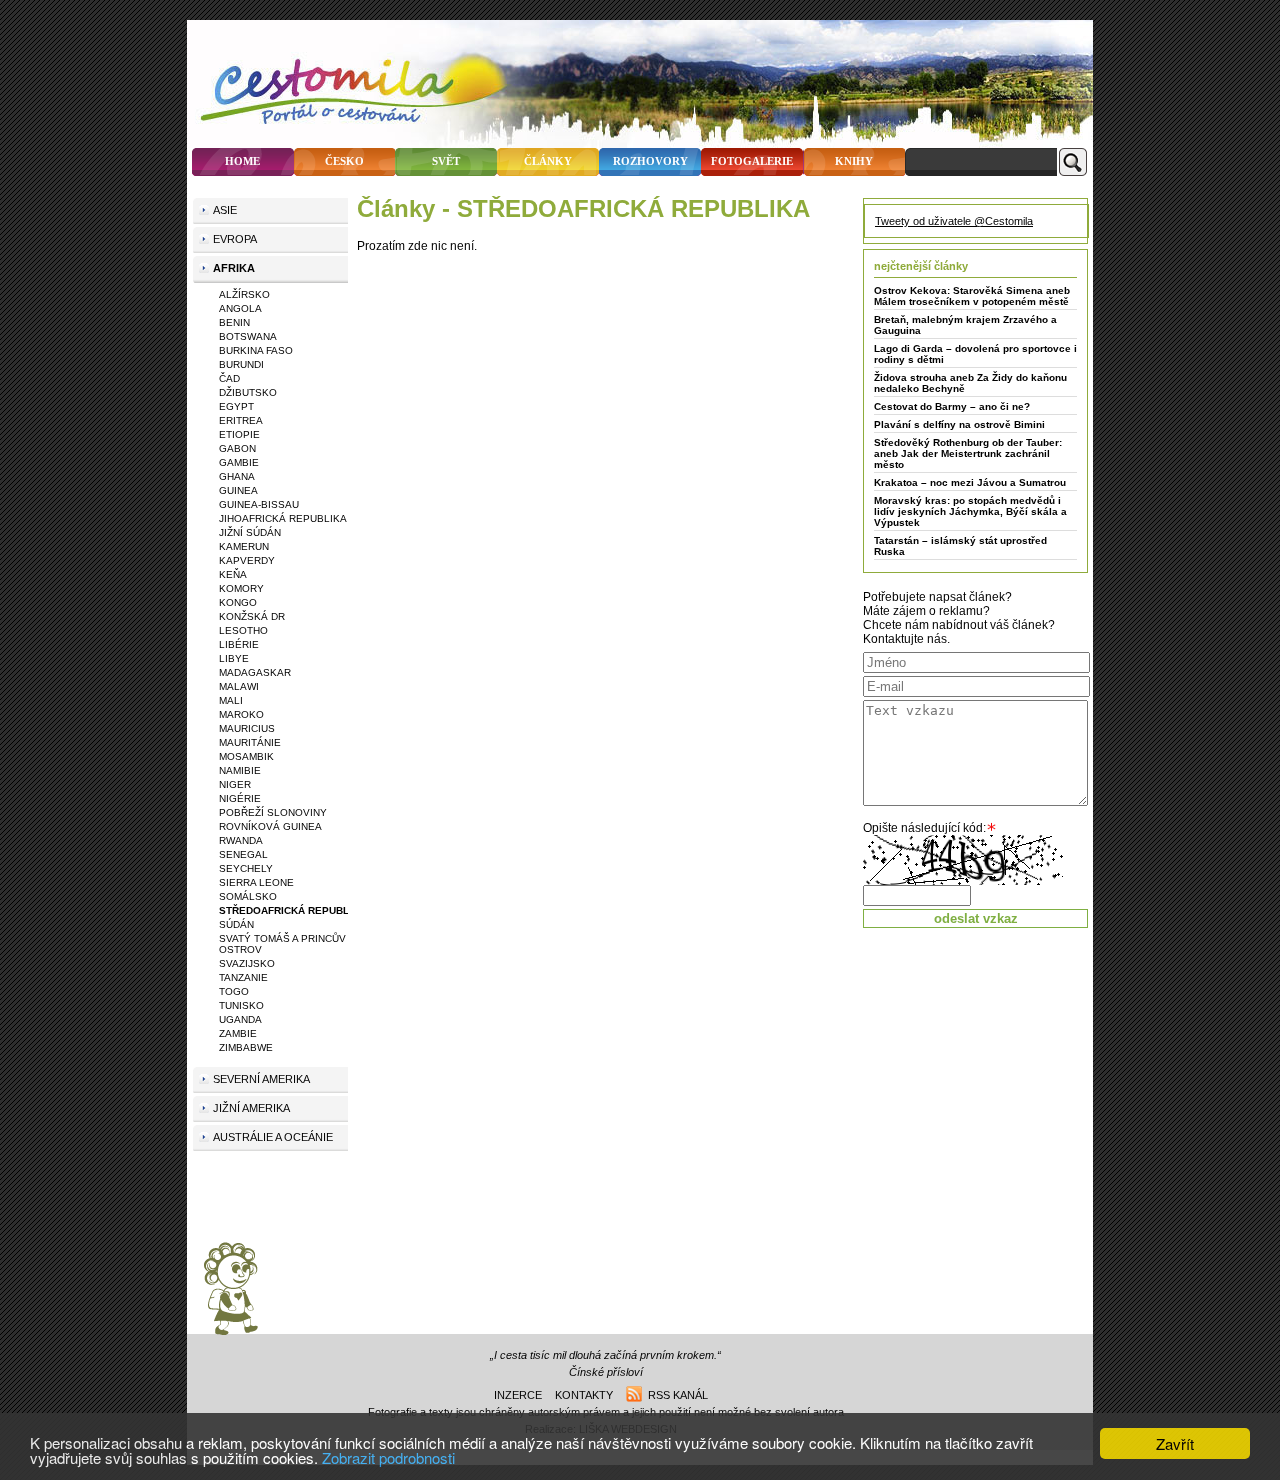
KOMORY (241, 588)
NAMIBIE (240, 770)
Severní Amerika (261, 1079)
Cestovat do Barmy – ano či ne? (952, 406)
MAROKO (241, 714)
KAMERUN (244, 546)
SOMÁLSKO (248, 896)
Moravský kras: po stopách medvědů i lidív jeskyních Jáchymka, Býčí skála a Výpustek (970, 511)
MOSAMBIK (246, 756)
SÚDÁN (236, 924)
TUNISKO (241, 1005)
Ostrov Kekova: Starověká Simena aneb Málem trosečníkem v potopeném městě (972, 296)
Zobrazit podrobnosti (388, 1457)
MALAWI (239, 686)
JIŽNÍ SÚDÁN (250, 532)
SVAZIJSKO (247, 963)
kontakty (584, 1395)
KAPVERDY (247, 560)
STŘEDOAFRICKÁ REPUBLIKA (292, 910)
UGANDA (240, 1019)
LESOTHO (243, 630)
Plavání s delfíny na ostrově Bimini (959, 424)
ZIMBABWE (246, 1047)
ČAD (229, 378)
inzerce (518, 1395)
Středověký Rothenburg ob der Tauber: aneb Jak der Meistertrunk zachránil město (968, 453)
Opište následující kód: (924, 828)
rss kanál (675, 1395)
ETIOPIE (239, 434)
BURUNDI (241, 364)
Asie (225, 210)
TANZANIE (243, 977)
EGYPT (236, 406)
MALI (231, 700)
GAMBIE (239, 462)
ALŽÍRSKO (244, 294)
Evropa (235, 239)
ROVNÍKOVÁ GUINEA (270, 826)
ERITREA (241, 420)
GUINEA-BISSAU (259, 504)
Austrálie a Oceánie (273, 1137)
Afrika (234, 268)
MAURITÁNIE (250, 742)
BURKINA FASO (256, 350)
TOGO (234, 991)
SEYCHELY (246, 868)
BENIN (234, 322)
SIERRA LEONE (256, 882)
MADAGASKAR (255, 672)
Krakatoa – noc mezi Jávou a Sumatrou (970, 482)
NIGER (235, 784)
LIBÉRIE (239, 644)
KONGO (238, 602)
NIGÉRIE (240, 798)
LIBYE (234, 658)
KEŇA (233, 574)
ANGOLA (240, 308)
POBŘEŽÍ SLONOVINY (273, 812)
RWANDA (241, 840)
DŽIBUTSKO (248, 392)
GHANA (237, 476)
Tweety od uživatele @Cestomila (954, 221)
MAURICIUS (247, 728)
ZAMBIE (238, 1033)
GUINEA (238, 490)
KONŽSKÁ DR (252, 616)
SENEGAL (243, 854)
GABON (237, 448)
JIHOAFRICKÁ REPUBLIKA (283, 518)
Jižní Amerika (251, 1108)
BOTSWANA (248, 336)
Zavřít (1175, 1443)
